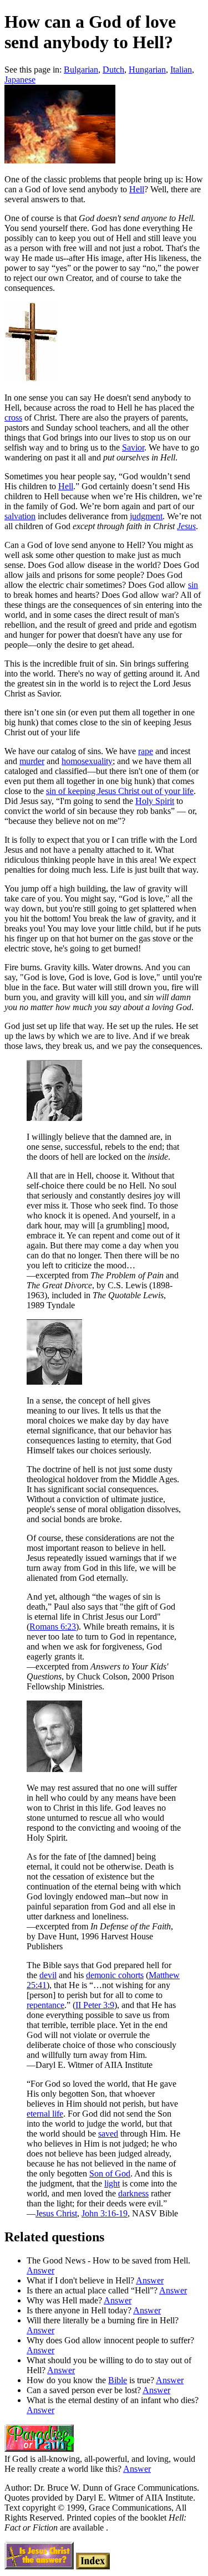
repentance (45, 2005)
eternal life (45, 2114)
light (112, 2183)
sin (193, 585)
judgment (146, 516)
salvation (20, 516)
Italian (181, 70)
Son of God (110, 2173)
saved (108, 2134)
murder (32, 761)
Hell (137, 189)
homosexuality (87, 761)
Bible (118, 2380)
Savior (133, 447)
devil (48, 1975)
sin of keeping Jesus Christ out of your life (120, 791)
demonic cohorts (115, 1975)
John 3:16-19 (105, 2213)
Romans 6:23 (53, 1627)
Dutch (113, 70)
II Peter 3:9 (95, 2005)
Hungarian (147, 70)
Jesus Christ (56, 2213)
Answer (40, 2270)
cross (13, 418)
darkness (133, 2193)
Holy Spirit (155, 801)
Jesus (186, 526)
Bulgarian (81, 70)
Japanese (20, 80)
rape (146, 751)
